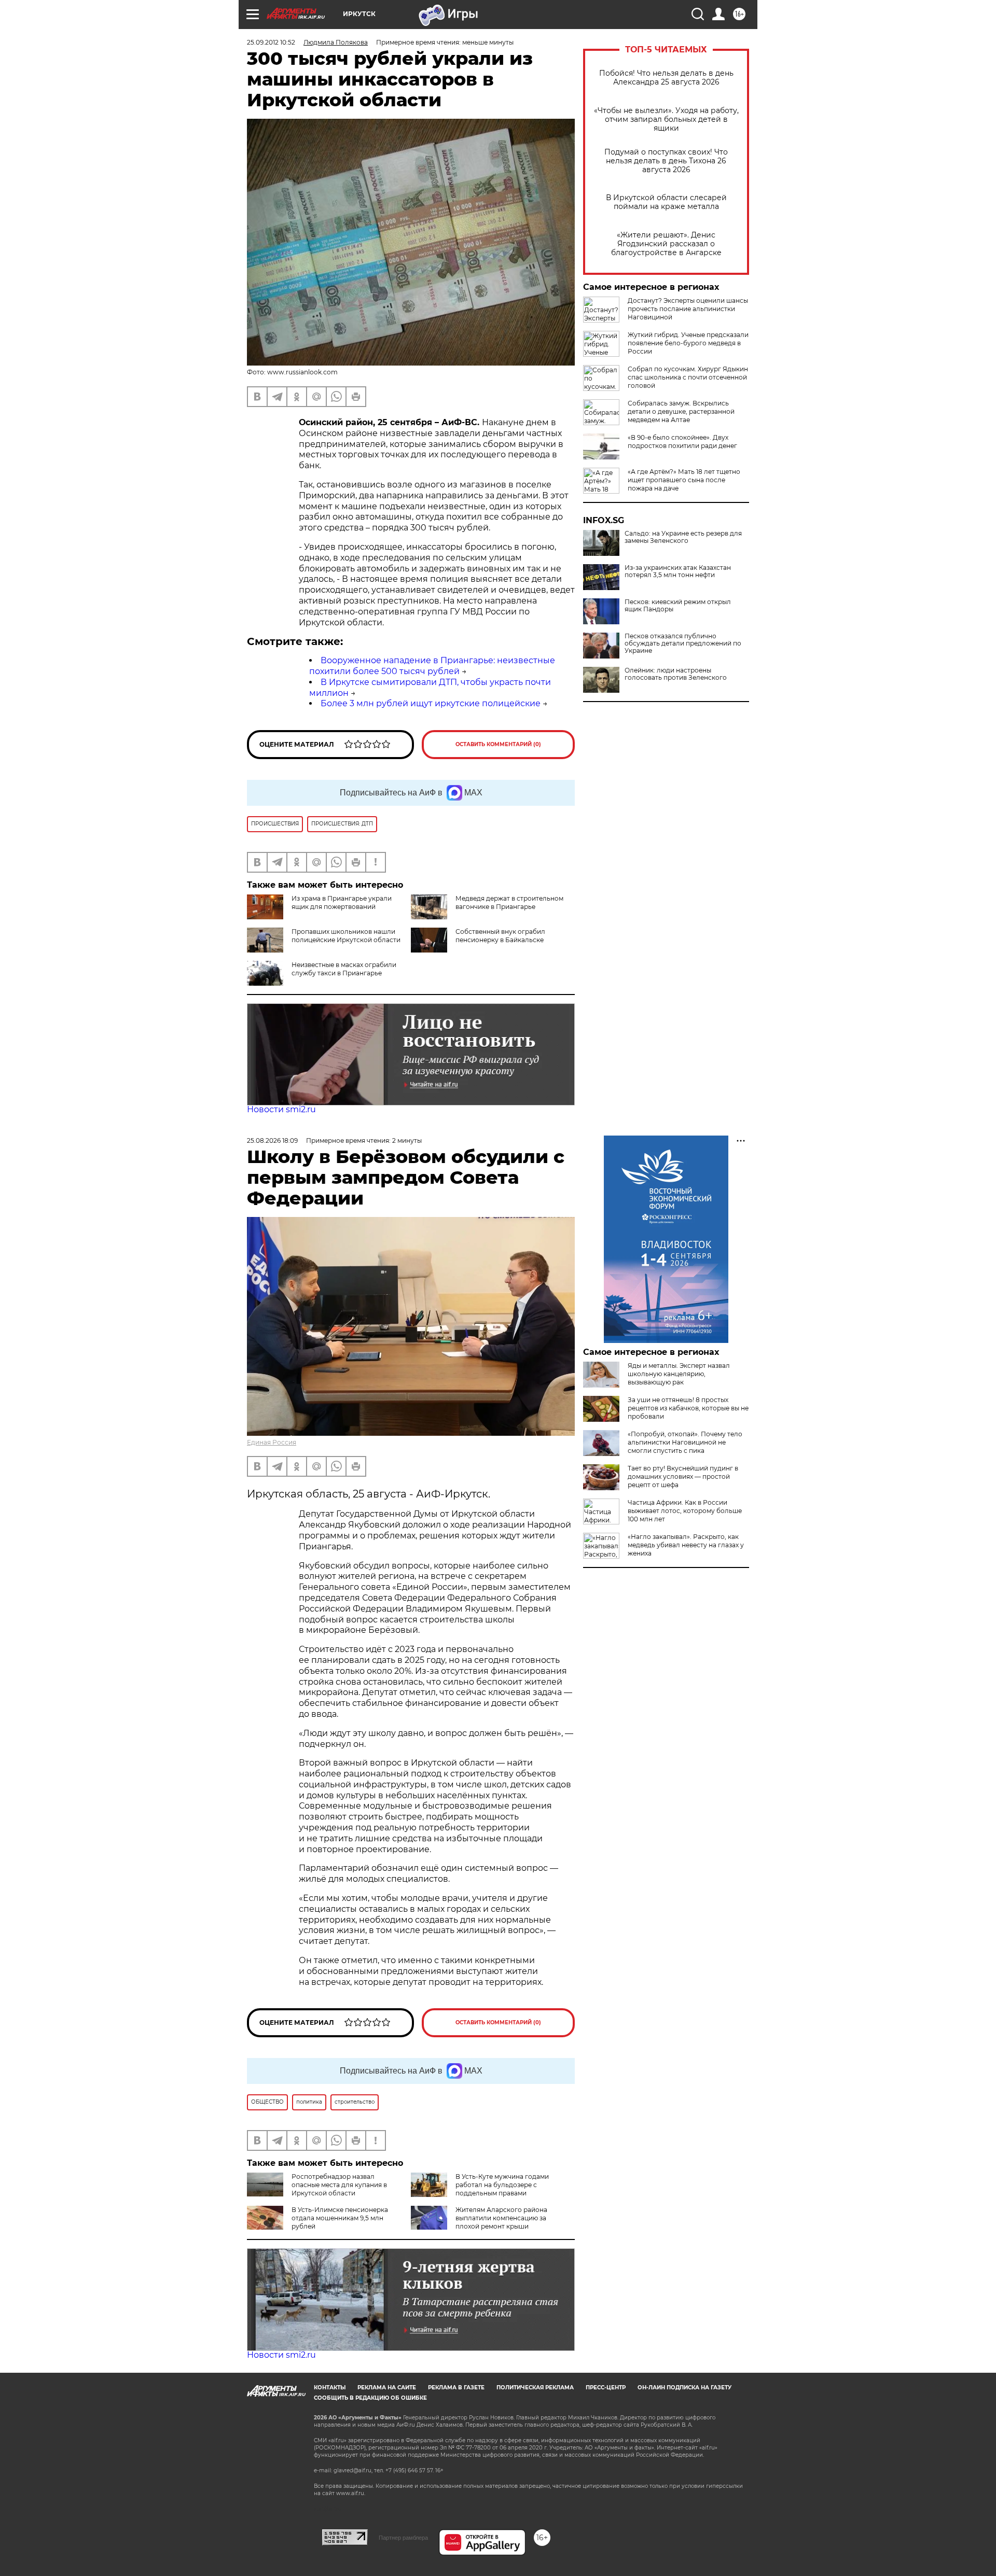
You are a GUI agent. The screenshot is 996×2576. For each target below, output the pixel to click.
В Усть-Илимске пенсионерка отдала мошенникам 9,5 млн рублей (340, 2218)
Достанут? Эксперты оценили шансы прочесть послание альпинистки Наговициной (688, 309)
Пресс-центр (606, 2388)
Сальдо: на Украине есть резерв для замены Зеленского (683, 537)
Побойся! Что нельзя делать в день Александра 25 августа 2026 (666, 78)
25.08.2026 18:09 (272, 1140)
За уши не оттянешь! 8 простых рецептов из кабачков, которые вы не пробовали (688, 1408)
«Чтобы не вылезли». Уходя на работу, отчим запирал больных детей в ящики (666, 120)
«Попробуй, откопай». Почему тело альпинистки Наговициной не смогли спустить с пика (685, 1442)
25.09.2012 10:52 (271, 42)
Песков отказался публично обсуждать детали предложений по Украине (683, 643)
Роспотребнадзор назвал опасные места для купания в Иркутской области (339, 2185)
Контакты (330, 2388)
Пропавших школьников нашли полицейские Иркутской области (346, 936)
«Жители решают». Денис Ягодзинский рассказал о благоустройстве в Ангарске (666, 244)
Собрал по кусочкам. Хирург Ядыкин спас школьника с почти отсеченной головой (688, 377)
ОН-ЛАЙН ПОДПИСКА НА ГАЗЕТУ (684, 2388)
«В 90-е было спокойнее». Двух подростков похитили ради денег (682, 442)
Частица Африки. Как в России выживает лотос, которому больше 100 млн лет (685, 1511)
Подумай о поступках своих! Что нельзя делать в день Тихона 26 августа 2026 (666, 161)
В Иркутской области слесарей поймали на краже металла (666, 202)
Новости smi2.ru (281, 1109)
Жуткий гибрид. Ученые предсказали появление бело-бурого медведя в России (688, 343)
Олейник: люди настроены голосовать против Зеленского (676, 674)
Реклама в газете (456, 2388)
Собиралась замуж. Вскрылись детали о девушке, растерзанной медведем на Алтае (681, 411)
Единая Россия (272, 1442)
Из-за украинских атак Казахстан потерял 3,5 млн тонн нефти (678, 571)
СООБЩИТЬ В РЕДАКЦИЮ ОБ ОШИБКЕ (370, 2398)
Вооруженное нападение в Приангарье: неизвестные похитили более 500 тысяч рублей (432, 666)
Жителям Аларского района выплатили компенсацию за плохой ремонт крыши (501, 2218)
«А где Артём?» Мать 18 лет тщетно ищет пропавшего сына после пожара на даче (684, 480)
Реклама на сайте (387, 2388)
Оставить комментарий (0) (498, 744)
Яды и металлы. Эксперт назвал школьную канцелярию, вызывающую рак (679, 1374)
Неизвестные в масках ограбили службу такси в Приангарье (344, 969)
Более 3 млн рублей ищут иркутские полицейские (431, 703)
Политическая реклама (535, 2388)
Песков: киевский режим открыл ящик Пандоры (678, 606)
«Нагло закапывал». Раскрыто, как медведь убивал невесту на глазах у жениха (686, 1545)
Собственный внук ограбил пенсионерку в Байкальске (500, 936)
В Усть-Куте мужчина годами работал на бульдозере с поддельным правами (502, 2185)
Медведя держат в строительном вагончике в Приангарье (509, 902)
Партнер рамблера (403, 2538)
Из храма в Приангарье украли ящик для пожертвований (342, 902)
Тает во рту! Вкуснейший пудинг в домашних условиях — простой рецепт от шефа (683, 1476)
